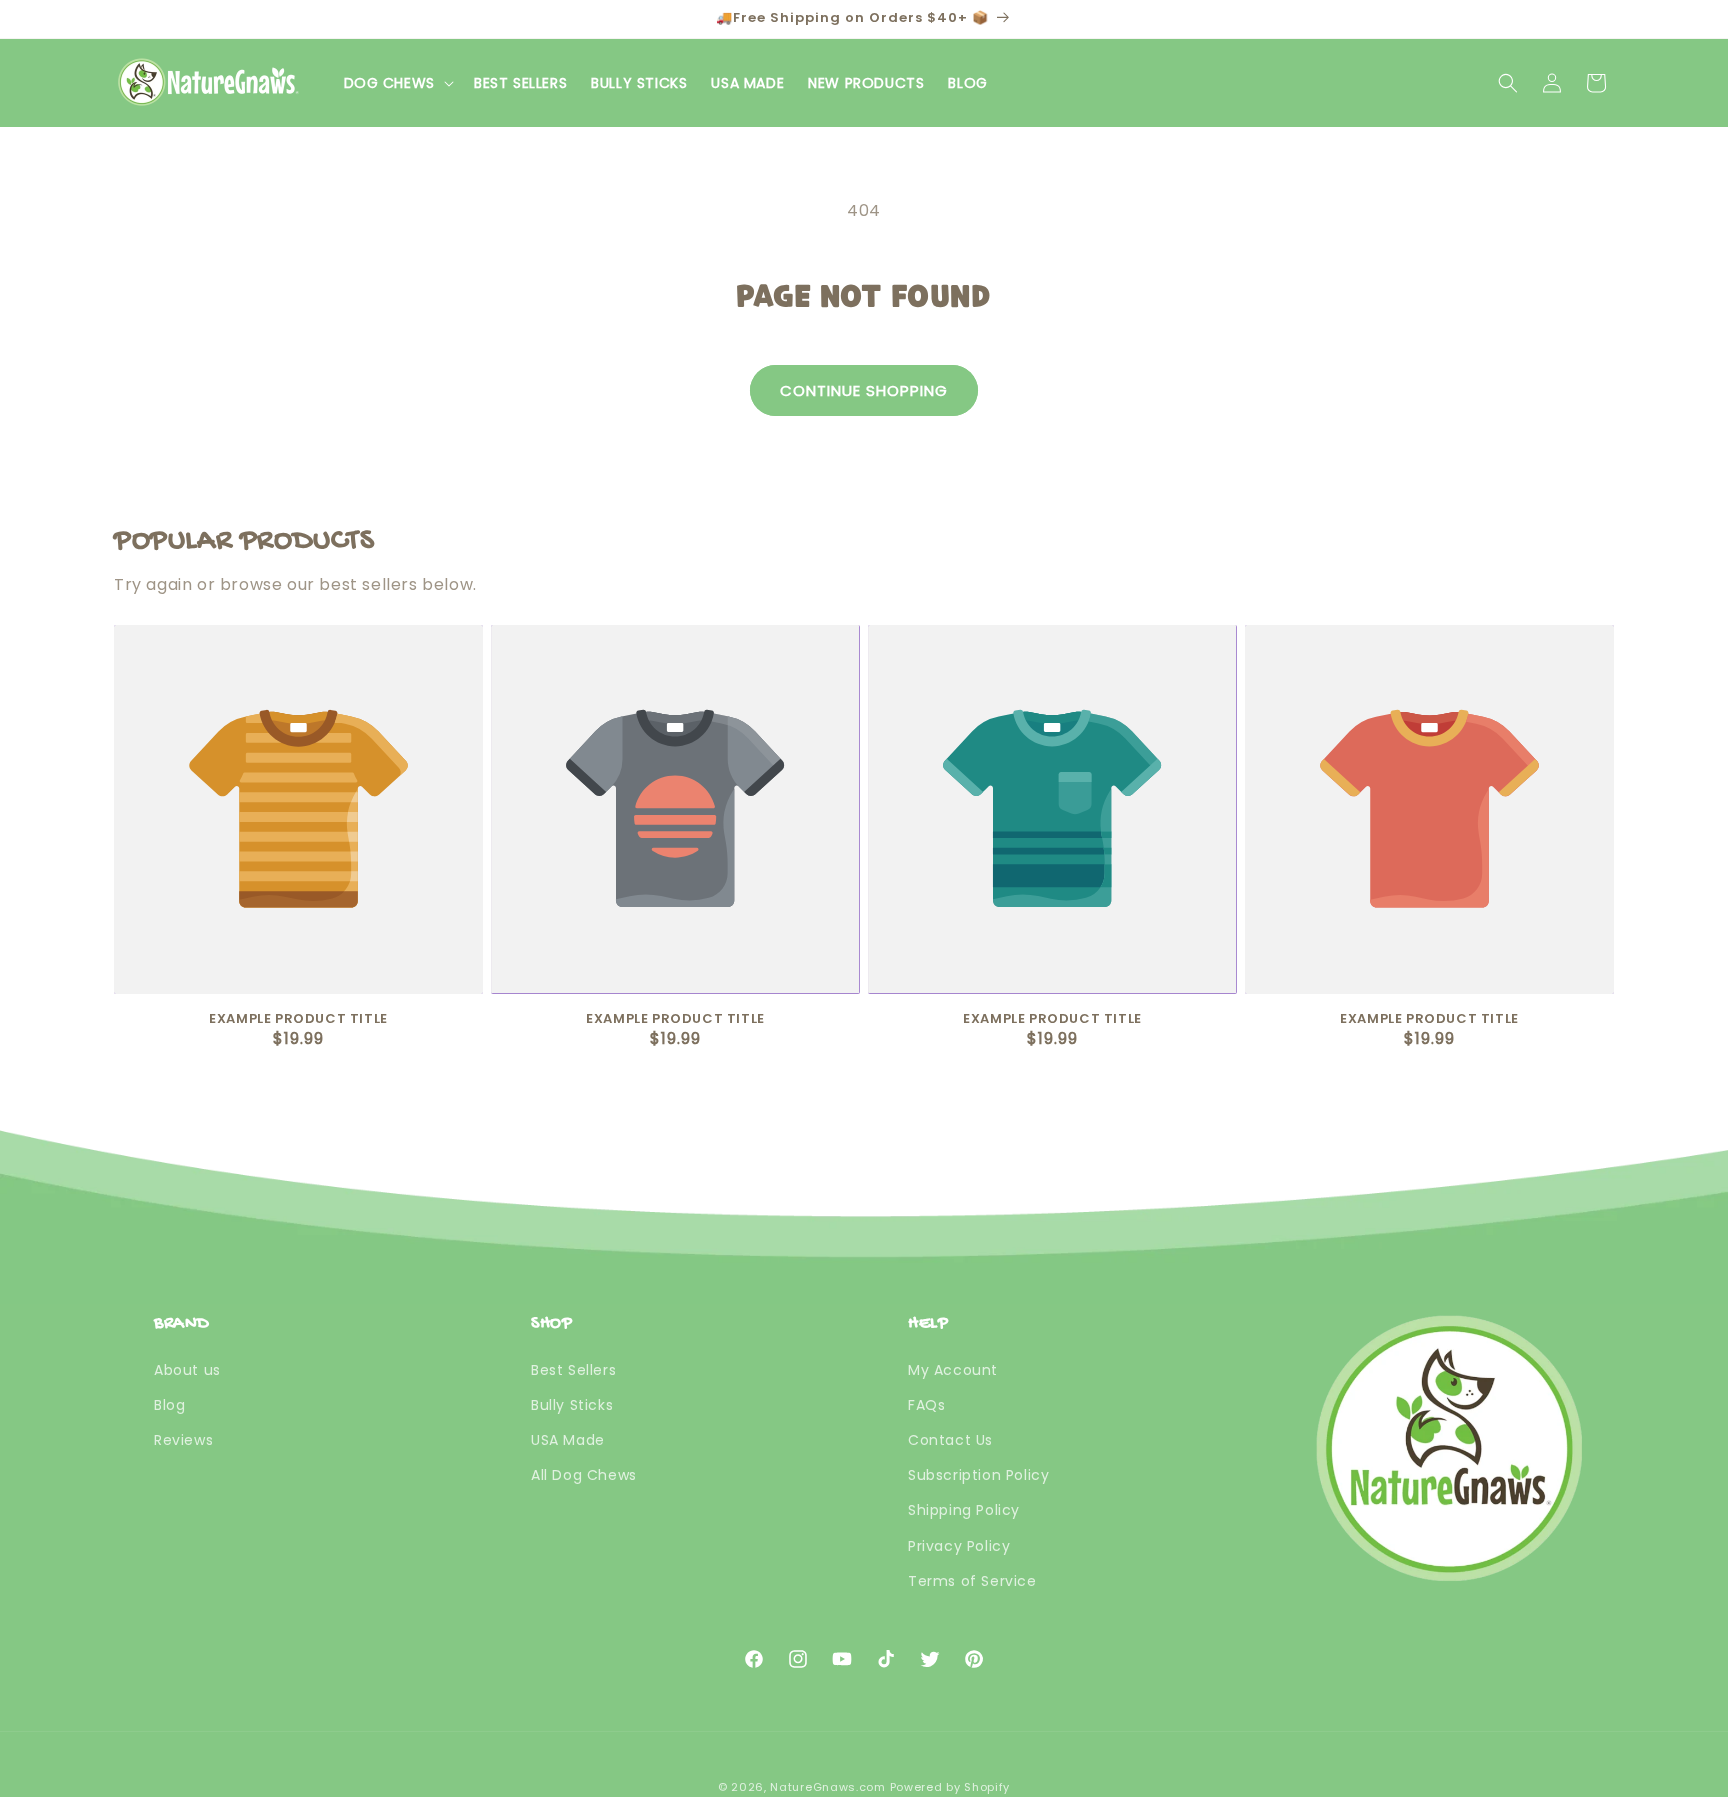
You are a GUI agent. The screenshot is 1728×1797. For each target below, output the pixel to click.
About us (187, 1370)
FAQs (926, 1405)
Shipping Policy (964, 1511)
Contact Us (950, 1440)
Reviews (183, 1440)
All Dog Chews (584, 1475)
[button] (397, 83)
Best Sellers (573, 1370)
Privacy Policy (959, 1546)
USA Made (568, 1440)
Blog (169, 1405)
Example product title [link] (298, 1019)
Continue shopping (864, 390)
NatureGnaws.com (828, 1787)
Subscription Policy (978, 1475)
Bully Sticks (572, 1405)
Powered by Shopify (950, 1787)
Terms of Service (972, 1581)
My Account (953, 1370)
